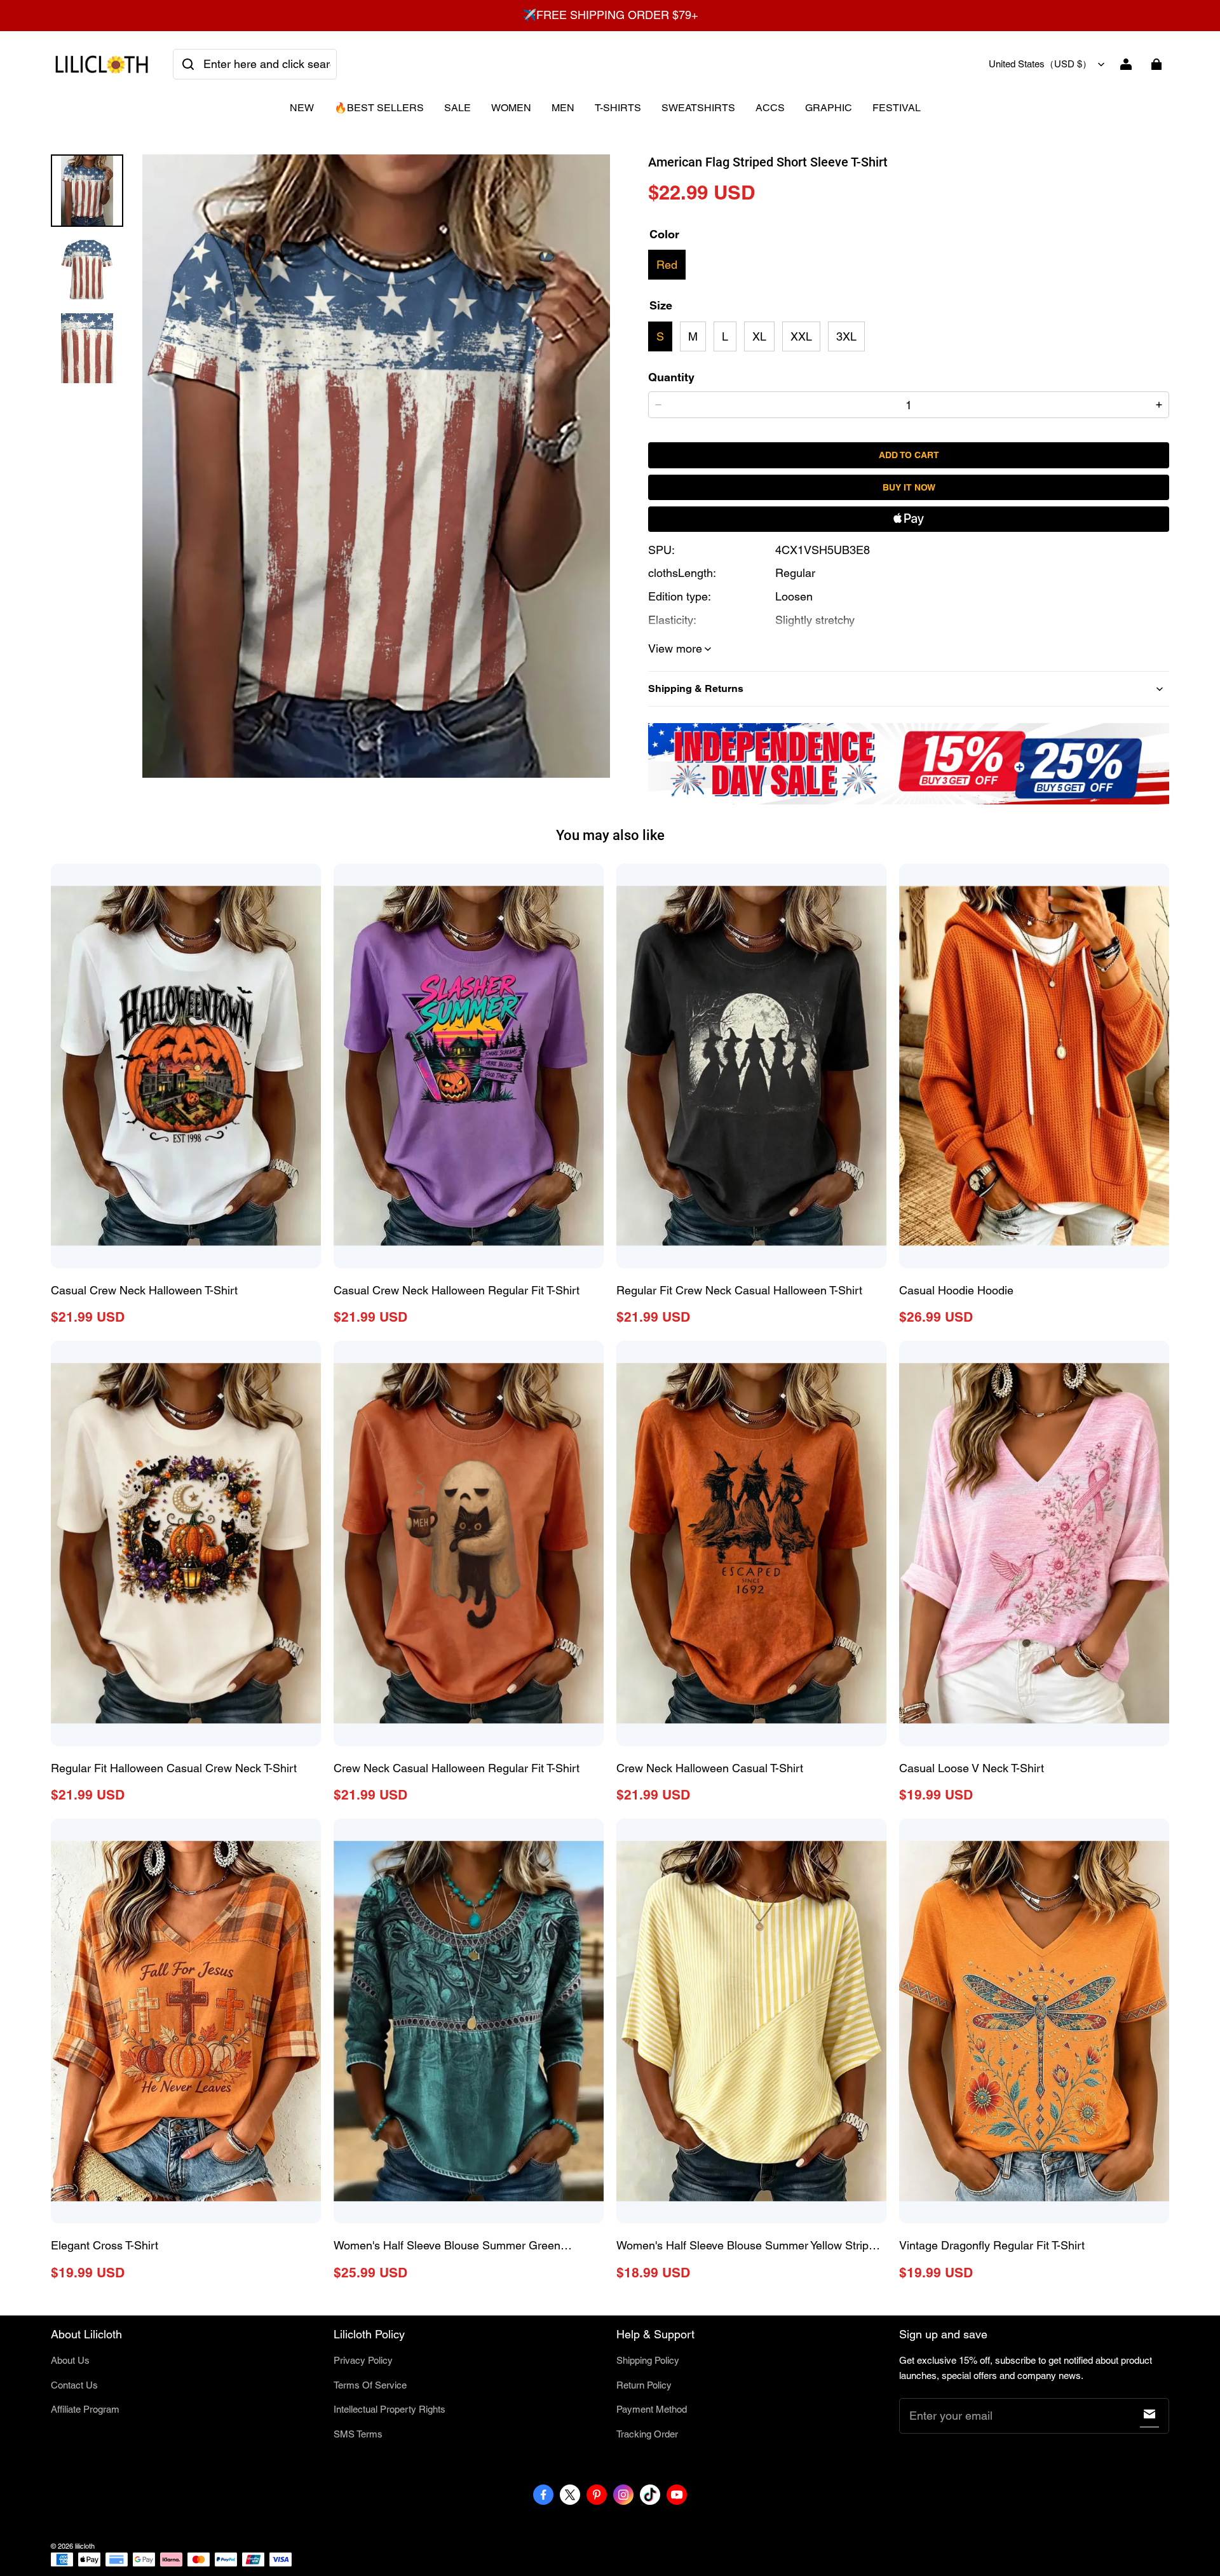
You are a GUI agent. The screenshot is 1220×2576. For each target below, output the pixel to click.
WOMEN (511, 108)
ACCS (770, 108)
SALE (457, 108)
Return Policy (644, 2385)
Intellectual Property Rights (390, 2409)
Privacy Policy (363, 2360)
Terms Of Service (370, 2385)
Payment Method (652, 2409)
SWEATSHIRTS (698, 108)
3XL (846, 336)
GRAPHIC (829, 108)
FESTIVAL (897, 108)
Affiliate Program (85, 2409)
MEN (563, 108)
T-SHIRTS (618, 108)
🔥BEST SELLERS (379, 108)
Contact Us (74, 2385)
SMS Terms (358, 2434)
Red (667, 265)
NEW (302, 108)
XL (759, 336)
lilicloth (85, 2546)
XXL (801, 336)
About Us (70, 2360)
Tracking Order (647, 2434)
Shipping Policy (648, 2360)
